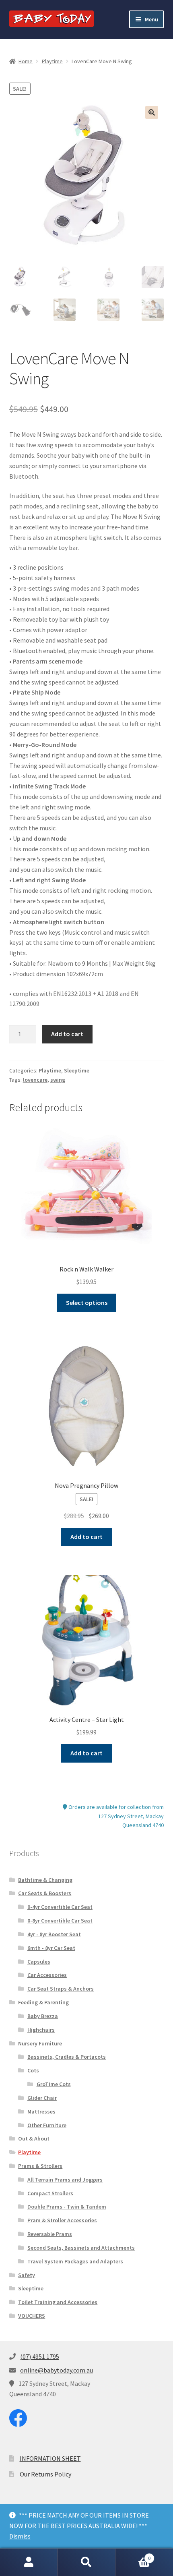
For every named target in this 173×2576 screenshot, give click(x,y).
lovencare (35, 1080)
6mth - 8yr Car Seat (51, 1948)
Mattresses (41, 2111)
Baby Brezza (43, 2016)
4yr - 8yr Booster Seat (54, 1934)
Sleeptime (77, 1070)
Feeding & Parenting (43, 2002)
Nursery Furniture (40, 2043)
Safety (27, 2275)
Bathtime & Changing (45, 1880)
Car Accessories (47, 1975)
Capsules (39, 1962)
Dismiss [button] (20, 2536)
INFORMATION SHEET (50, 2458)
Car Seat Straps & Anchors (61, 1989)
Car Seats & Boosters (45, 1893)
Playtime (52, 61)
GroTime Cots (54, 2084)
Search (86, 2562)
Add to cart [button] (86, 1537)
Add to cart (67, 1034)
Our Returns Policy (45, 2474)
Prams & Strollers (40, 2166)
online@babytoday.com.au (57, 2370)
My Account (29, 2562)
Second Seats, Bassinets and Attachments (81, 2248)
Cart (133, 2555)
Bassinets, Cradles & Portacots (67, 2057)
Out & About (34, 2138)
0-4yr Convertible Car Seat (60, 1907)
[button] (152, 112)
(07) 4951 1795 (40, 2356)
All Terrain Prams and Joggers (65, 2180)
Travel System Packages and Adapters (75, 2261)
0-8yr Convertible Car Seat (60, 1921)
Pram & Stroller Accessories (62, 2220)
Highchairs (41, 2030)
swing (58, 1080)
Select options (87, 1303)
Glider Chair (42, 2098)
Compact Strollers (50, 2193)
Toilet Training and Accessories (58, 2302)
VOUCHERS (32, 2316)
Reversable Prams (50, 2234)
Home (26, 61)
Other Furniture (47, 2125)
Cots (33, 2070)
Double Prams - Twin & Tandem (67, 2207)
